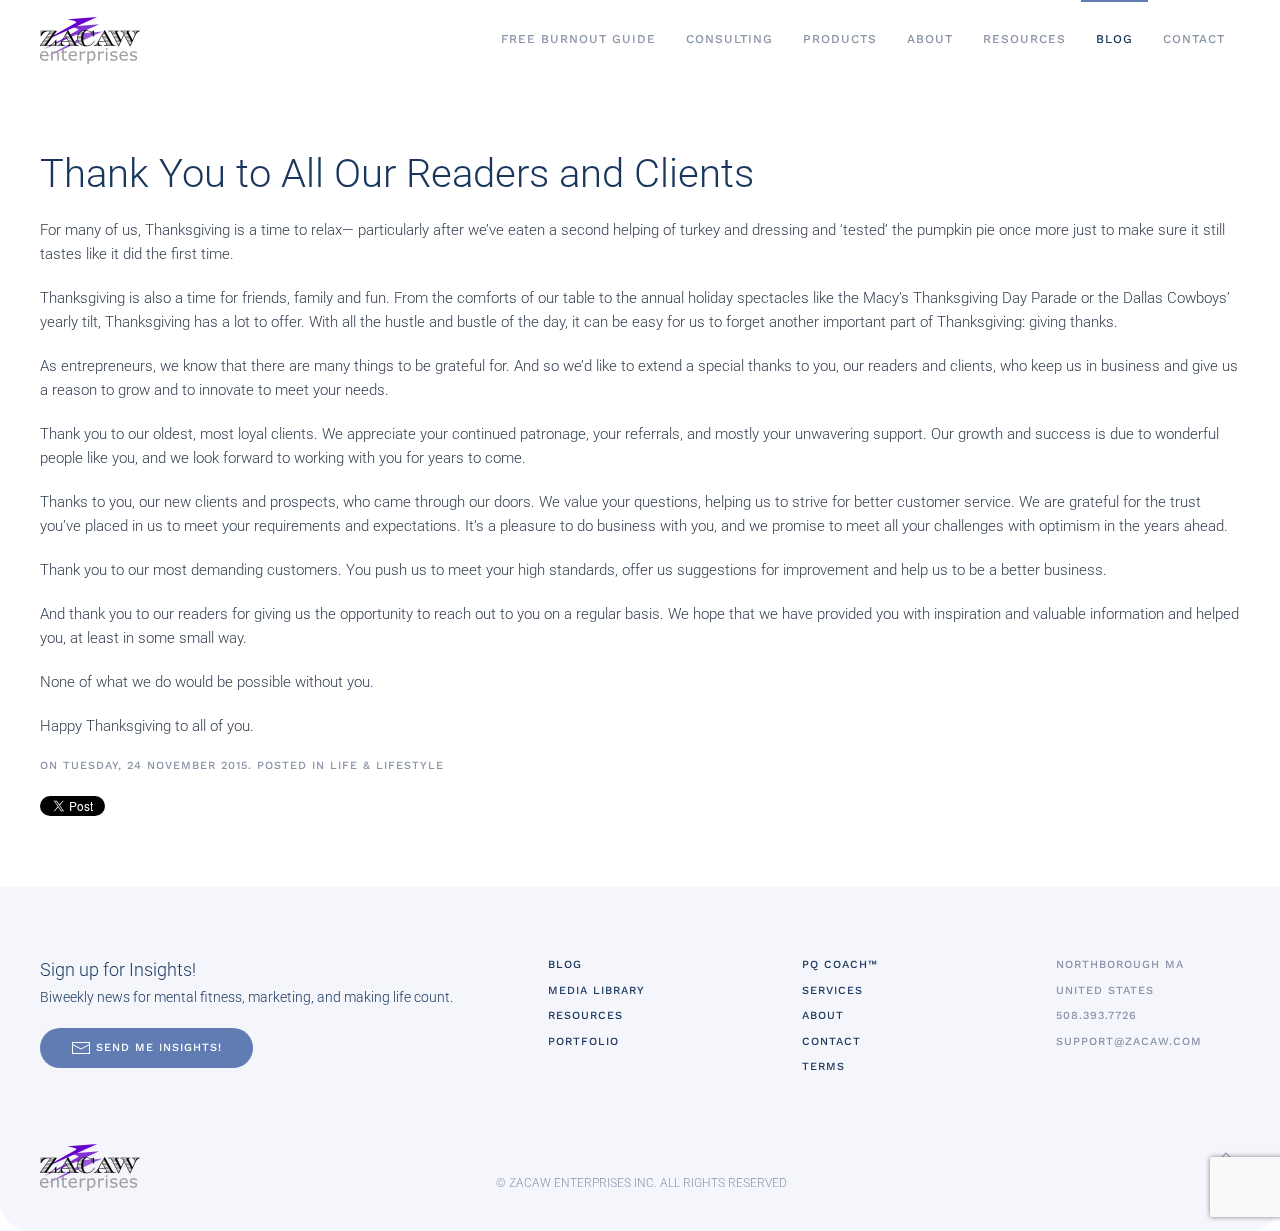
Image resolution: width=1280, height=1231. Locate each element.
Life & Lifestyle (387, 765)
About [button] (930, 39)
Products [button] (840, 39)
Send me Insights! (159, 1047)
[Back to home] (90, 40)
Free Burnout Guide (578, 39)
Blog (1114, 39)
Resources (1024, 39)
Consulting (729, 39)
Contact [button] (1194, 39)
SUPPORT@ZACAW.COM (1129, 1041)
